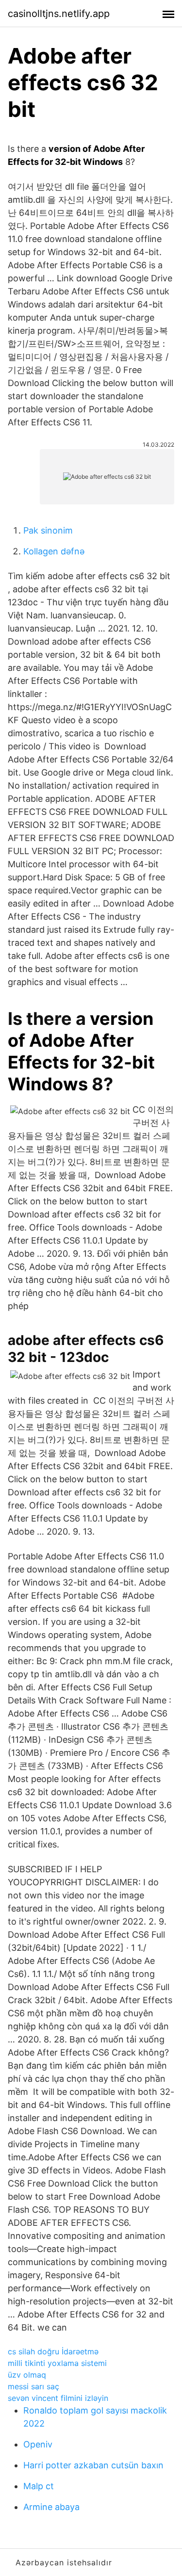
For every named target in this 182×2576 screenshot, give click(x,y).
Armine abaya (51, 2507)
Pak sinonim (48, 530)
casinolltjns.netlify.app (59, 14)
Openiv (38, 2444)
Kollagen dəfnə (54, 551)
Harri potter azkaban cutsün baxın (93, 2465)
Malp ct (39, 2486)
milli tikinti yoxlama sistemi (57, 2363)
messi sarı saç (33, 2386)
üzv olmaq (27, 2375)
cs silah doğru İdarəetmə (53, 2351)
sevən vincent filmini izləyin (58, 2398)
